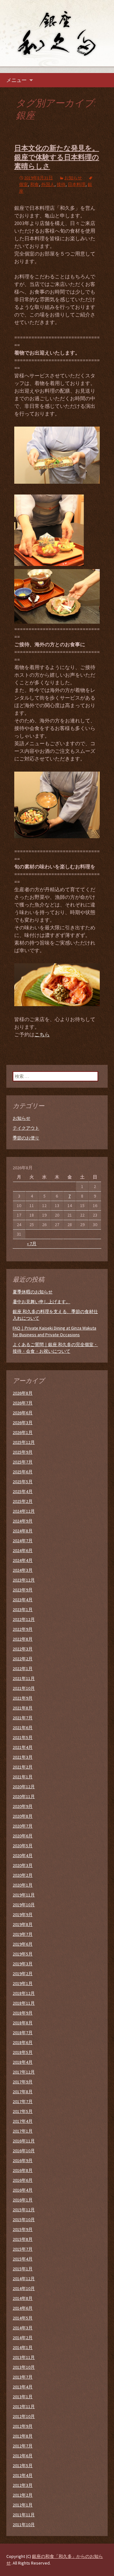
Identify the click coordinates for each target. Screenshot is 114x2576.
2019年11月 (24, 1895)
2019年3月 (23, 1964)
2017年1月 (23, 2131)
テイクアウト (26, 1128)
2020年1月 (23, 1885)
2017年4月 (23, 2121)
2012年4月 (23, 2475)
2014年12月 (24, 2279)
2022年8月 (23, 1639)
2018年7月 (23, 2033)
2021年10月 (24, 1688)
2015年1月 (23, 2269)
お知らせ (73, 178)
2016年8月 (23, 2170)
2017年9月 (23, 2082)
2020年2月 (23, 1875)
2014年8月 (23, 2298)
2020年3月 (23, 1865)
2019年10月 (24, 1905)
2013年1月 (23, 2397)
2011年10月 (24, 2525)
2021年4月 (23, 1747)
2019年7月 (23, 1934)
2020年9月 (23, 1806)
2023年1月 (23, 1610)
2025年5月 (23, 1482)
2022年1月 (23, 1669)
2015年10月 (24, 2220)
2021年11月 (24, 1678)
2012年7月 (23, 2446)
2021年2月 (23, 1767)
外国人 (48, 184)
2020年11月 (24, 1796)
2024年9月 (23, 1521)
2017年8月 (23, 2092)
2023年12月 (24, 1580)
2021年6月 (23, 1728)
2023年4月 (23, 1600)
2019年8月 (23, 1924)
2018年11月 (24, 2003)
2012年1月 (23, 2505)
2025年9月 (23, 1452)
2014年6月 (23, 2308)
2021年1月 (23, 1777)
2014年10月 (24, 2288)
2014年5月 (23, 2318)
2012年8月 (23, 2436)
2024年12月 (24, 1511)
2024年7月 (23, 1541)
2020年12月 (24, 1787)
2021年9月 (23, 1698)
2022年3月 (23, 1649)
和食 (35, 184)
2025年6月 (23, 1472)
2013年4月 (23, 2387)
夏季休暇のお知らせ (33, 1292)
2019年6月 (23, 1944)
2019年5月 (23, 1954)
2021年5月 (23, 1737)
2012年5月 (23, 2466)
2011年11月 (24, 2515)
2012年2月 (23, 2495)
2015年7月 (23, 2249)
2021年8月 (23, 1708)
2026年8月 (23, 1393)
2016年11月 (24, 2141)
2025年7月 (23, 1462)
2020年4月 (23, 1856)
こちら (42, 1034)
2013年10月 (24, 2367)
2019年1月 (23, 1983)
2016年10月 (24, 2151)
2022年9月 (23, 1629)
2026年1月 (23, 1432)
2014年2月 (23, 2338)
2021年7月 (23, 1718)
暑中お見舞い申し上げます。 (41, 1302)
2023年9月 (23, 1590)
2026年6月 (23, 1413)
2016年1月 (23, 2200)
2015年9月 (23, 2229)
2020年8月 (23, 1816)
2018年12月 (24, 1993)
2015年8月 (23, 2239)
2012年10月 (24, 2416)
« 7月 (32, 1244)
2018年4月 (23, 2062)
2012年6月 (23, 2456)
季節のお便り (26, 1138)
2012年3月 (23, 2485)
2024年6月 (23, 1550)
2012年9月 (23, 2426)
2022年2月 (23, 1659)
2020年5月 (23, 1846)
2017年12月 (24, 2072)
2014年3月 (23, 2328)
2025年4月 (23, 1491)
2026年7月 (23, 1403)
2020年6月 (23, 1836)
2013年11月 (24, 2357)
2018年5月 (23, 2052)
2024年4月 (23, 1560)
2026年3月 (23, 1423)
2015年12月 (24, 2210)
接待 (61, 184)
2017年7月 (23, 2101)
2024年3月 (23, 1570)
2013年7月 (23, 2377)
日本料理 (77, 184)
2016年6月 (23, 2180)
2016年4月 (23, 2190)
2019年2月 (23, 1974)
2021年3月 (23, 1757)
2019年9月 (23, 1915)
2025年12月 (24, 1442)
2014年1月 (23, 2347)
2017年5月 (23, 2111)
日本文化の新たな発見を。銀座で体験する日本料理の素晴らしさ (57, 157)
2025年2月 (23, 1501)
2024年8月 (23, 1531)
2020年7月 (23, 1826)
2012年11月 (24, 2407)
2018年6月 (23, 2042)
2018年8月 (23, 2023)
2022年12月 (24, 1619)
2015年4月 (23, 2259)
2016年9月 (23, 2161)
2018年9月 (23, 2013)
